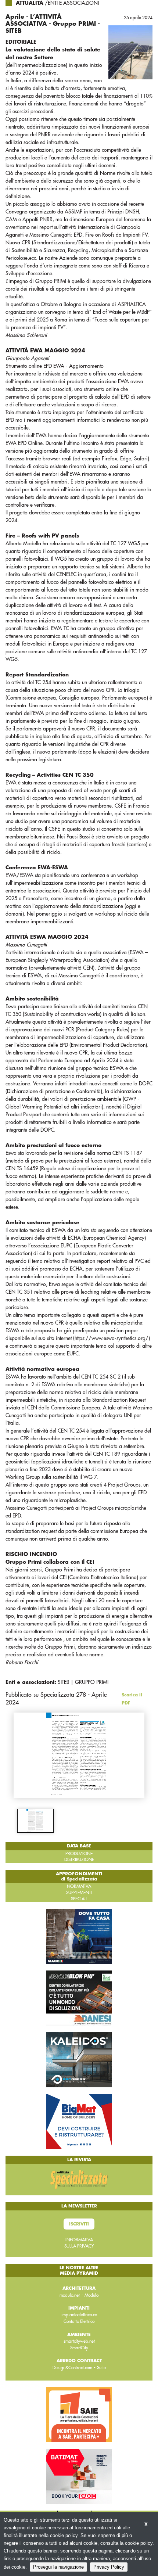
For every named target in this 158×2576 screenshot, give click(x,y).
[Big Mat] (79, 2121)
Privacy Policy (109, 2567)
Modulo (91, 2295)
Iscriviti (79, 2224)
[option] (35, 1821)
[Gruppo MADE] (79, 1936)
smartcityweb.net (79, 2341)
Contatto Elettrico (79, 2321)
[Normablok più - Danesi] (79, 1998)
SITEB (63, 1682)
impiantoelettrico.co (79, 2315)
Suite (101, 2368)
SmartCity (79, 2348)
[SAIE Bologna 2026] (79, 2414)
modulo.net (70, 2295)
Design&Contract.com (72, 2368)
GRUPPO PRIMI (92, 1682)
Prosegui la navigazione (58, 2567)
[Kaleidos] (79, 2059)
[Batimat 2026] (79, 2476)
